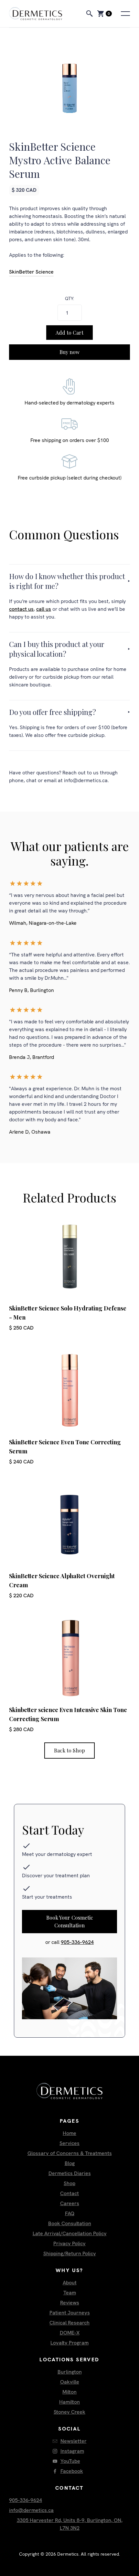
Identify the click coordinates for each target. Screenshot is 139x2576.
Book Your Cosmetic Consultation (70, 1921)
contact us (21, 609)
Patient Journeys (70, 2313)
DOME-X (70, 2333)
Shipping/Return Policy (70, 2253)
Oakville (70, 2382)
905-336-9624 (77, 1942)
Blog (70, 2163)
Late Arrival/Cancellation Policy (70, 2233)
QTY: (69, 298)
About (70, 2283)
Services (69, 2143)
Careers (70, 2203)
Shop (69, 2183)
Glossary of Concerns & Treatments (70, 2153)
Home (69, 2133)
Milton (69, 2392)
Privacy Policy (69, 2243)
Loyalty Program (69, 2343)
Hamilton (69, 2402)
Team (70, 2293)
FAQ (70, 2213)
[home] (42, 14)
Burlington (70, 2372)
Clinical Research (69, 2323)
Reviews (70, 2303)
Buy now (69, 352)
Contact (69, 2193)
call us (44, 609)
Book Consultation (70, 2223)
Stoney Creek (69, 2412)
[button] (104, 14)
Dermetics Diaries (70, 2173)
